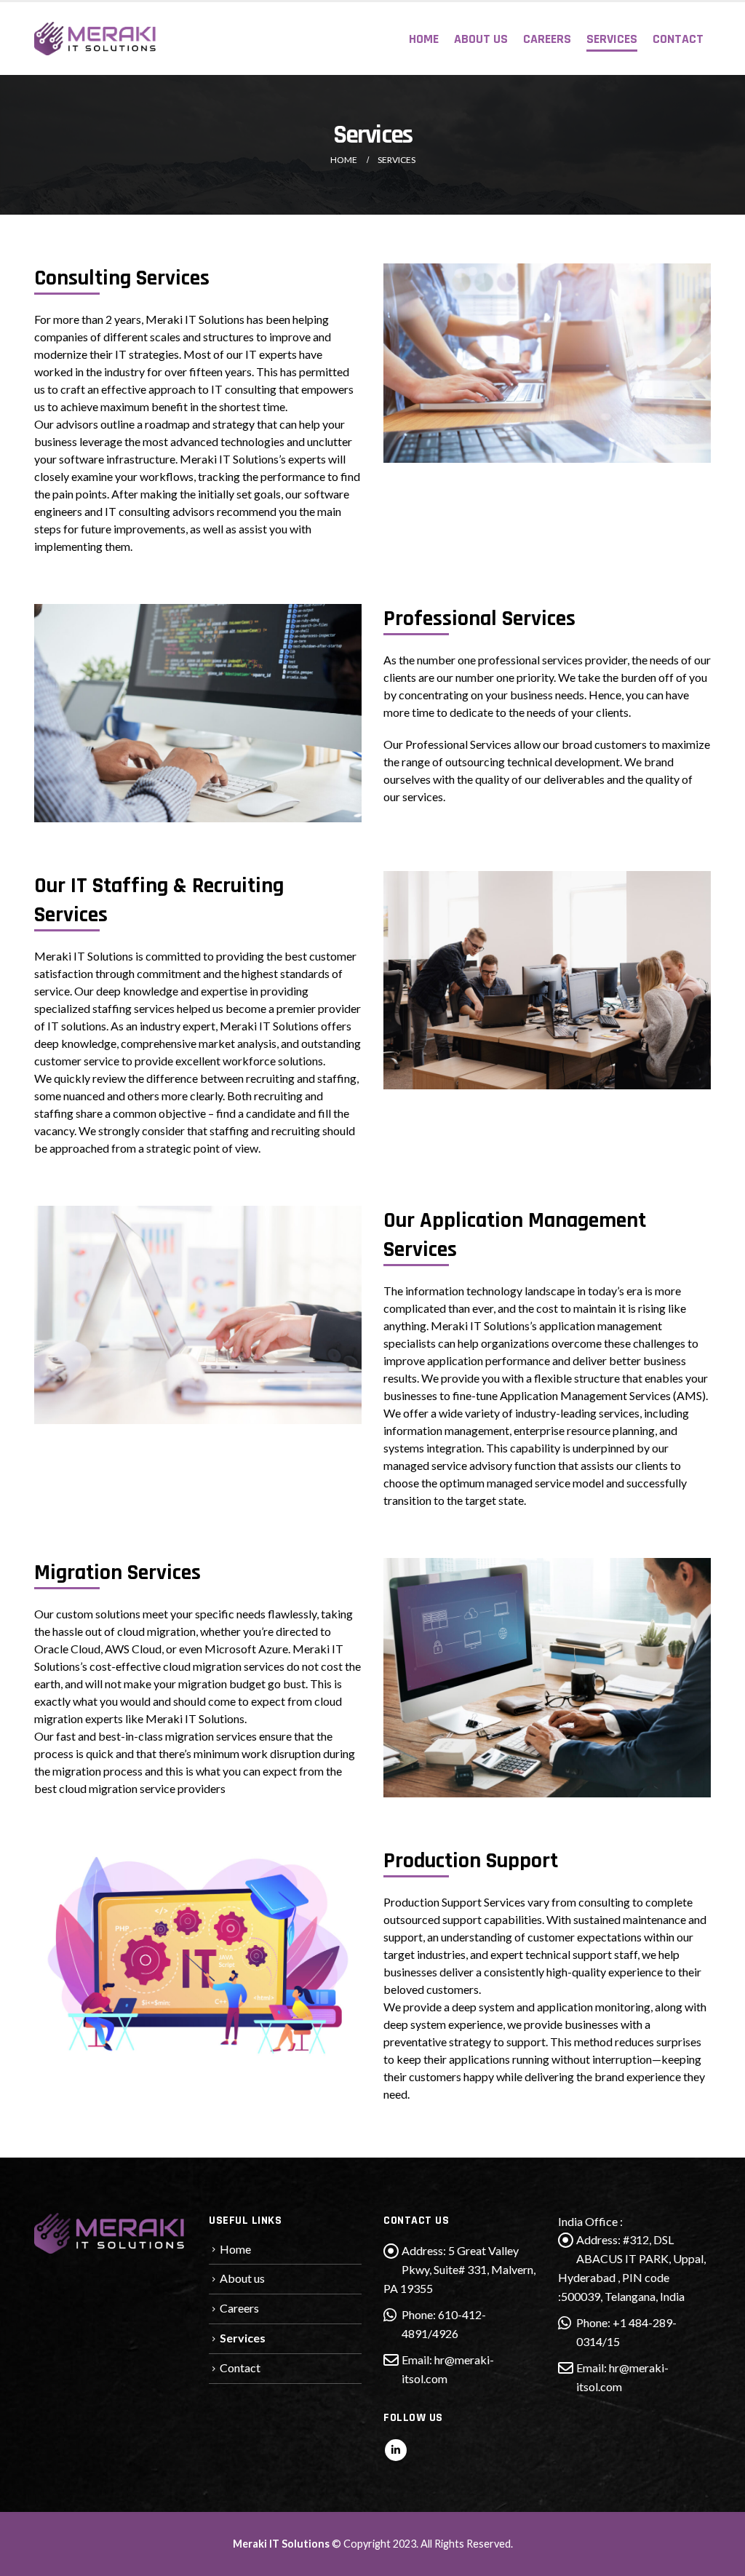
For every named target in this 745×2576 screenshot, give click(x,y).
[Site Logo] (96, 39)
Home (424, 39)
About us (481, 39)
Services (612, 39)
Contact (678, 39)
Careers (547, 39)
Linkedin (396, 2450)
